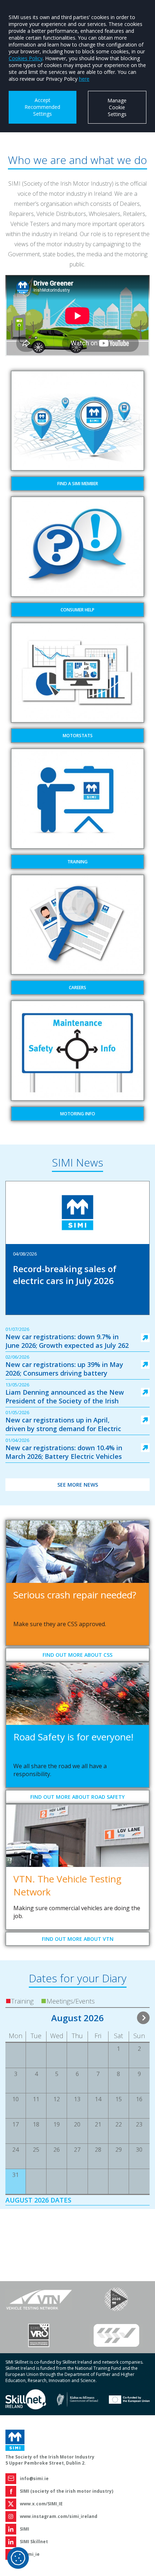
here (84, 79)
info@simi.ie (34, 2478)
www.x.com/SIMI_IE (41, 2504)
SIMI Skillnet (34, 2542)
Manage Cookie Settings (117, 107)
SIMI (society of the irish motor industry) (67, 2491)
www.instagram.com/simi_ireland (59, 2516)
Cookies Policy (26, 58)
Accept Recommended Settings (42, 107)
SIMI (25, 2529)
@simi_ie (30, 2554)
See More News (78, 1485)
